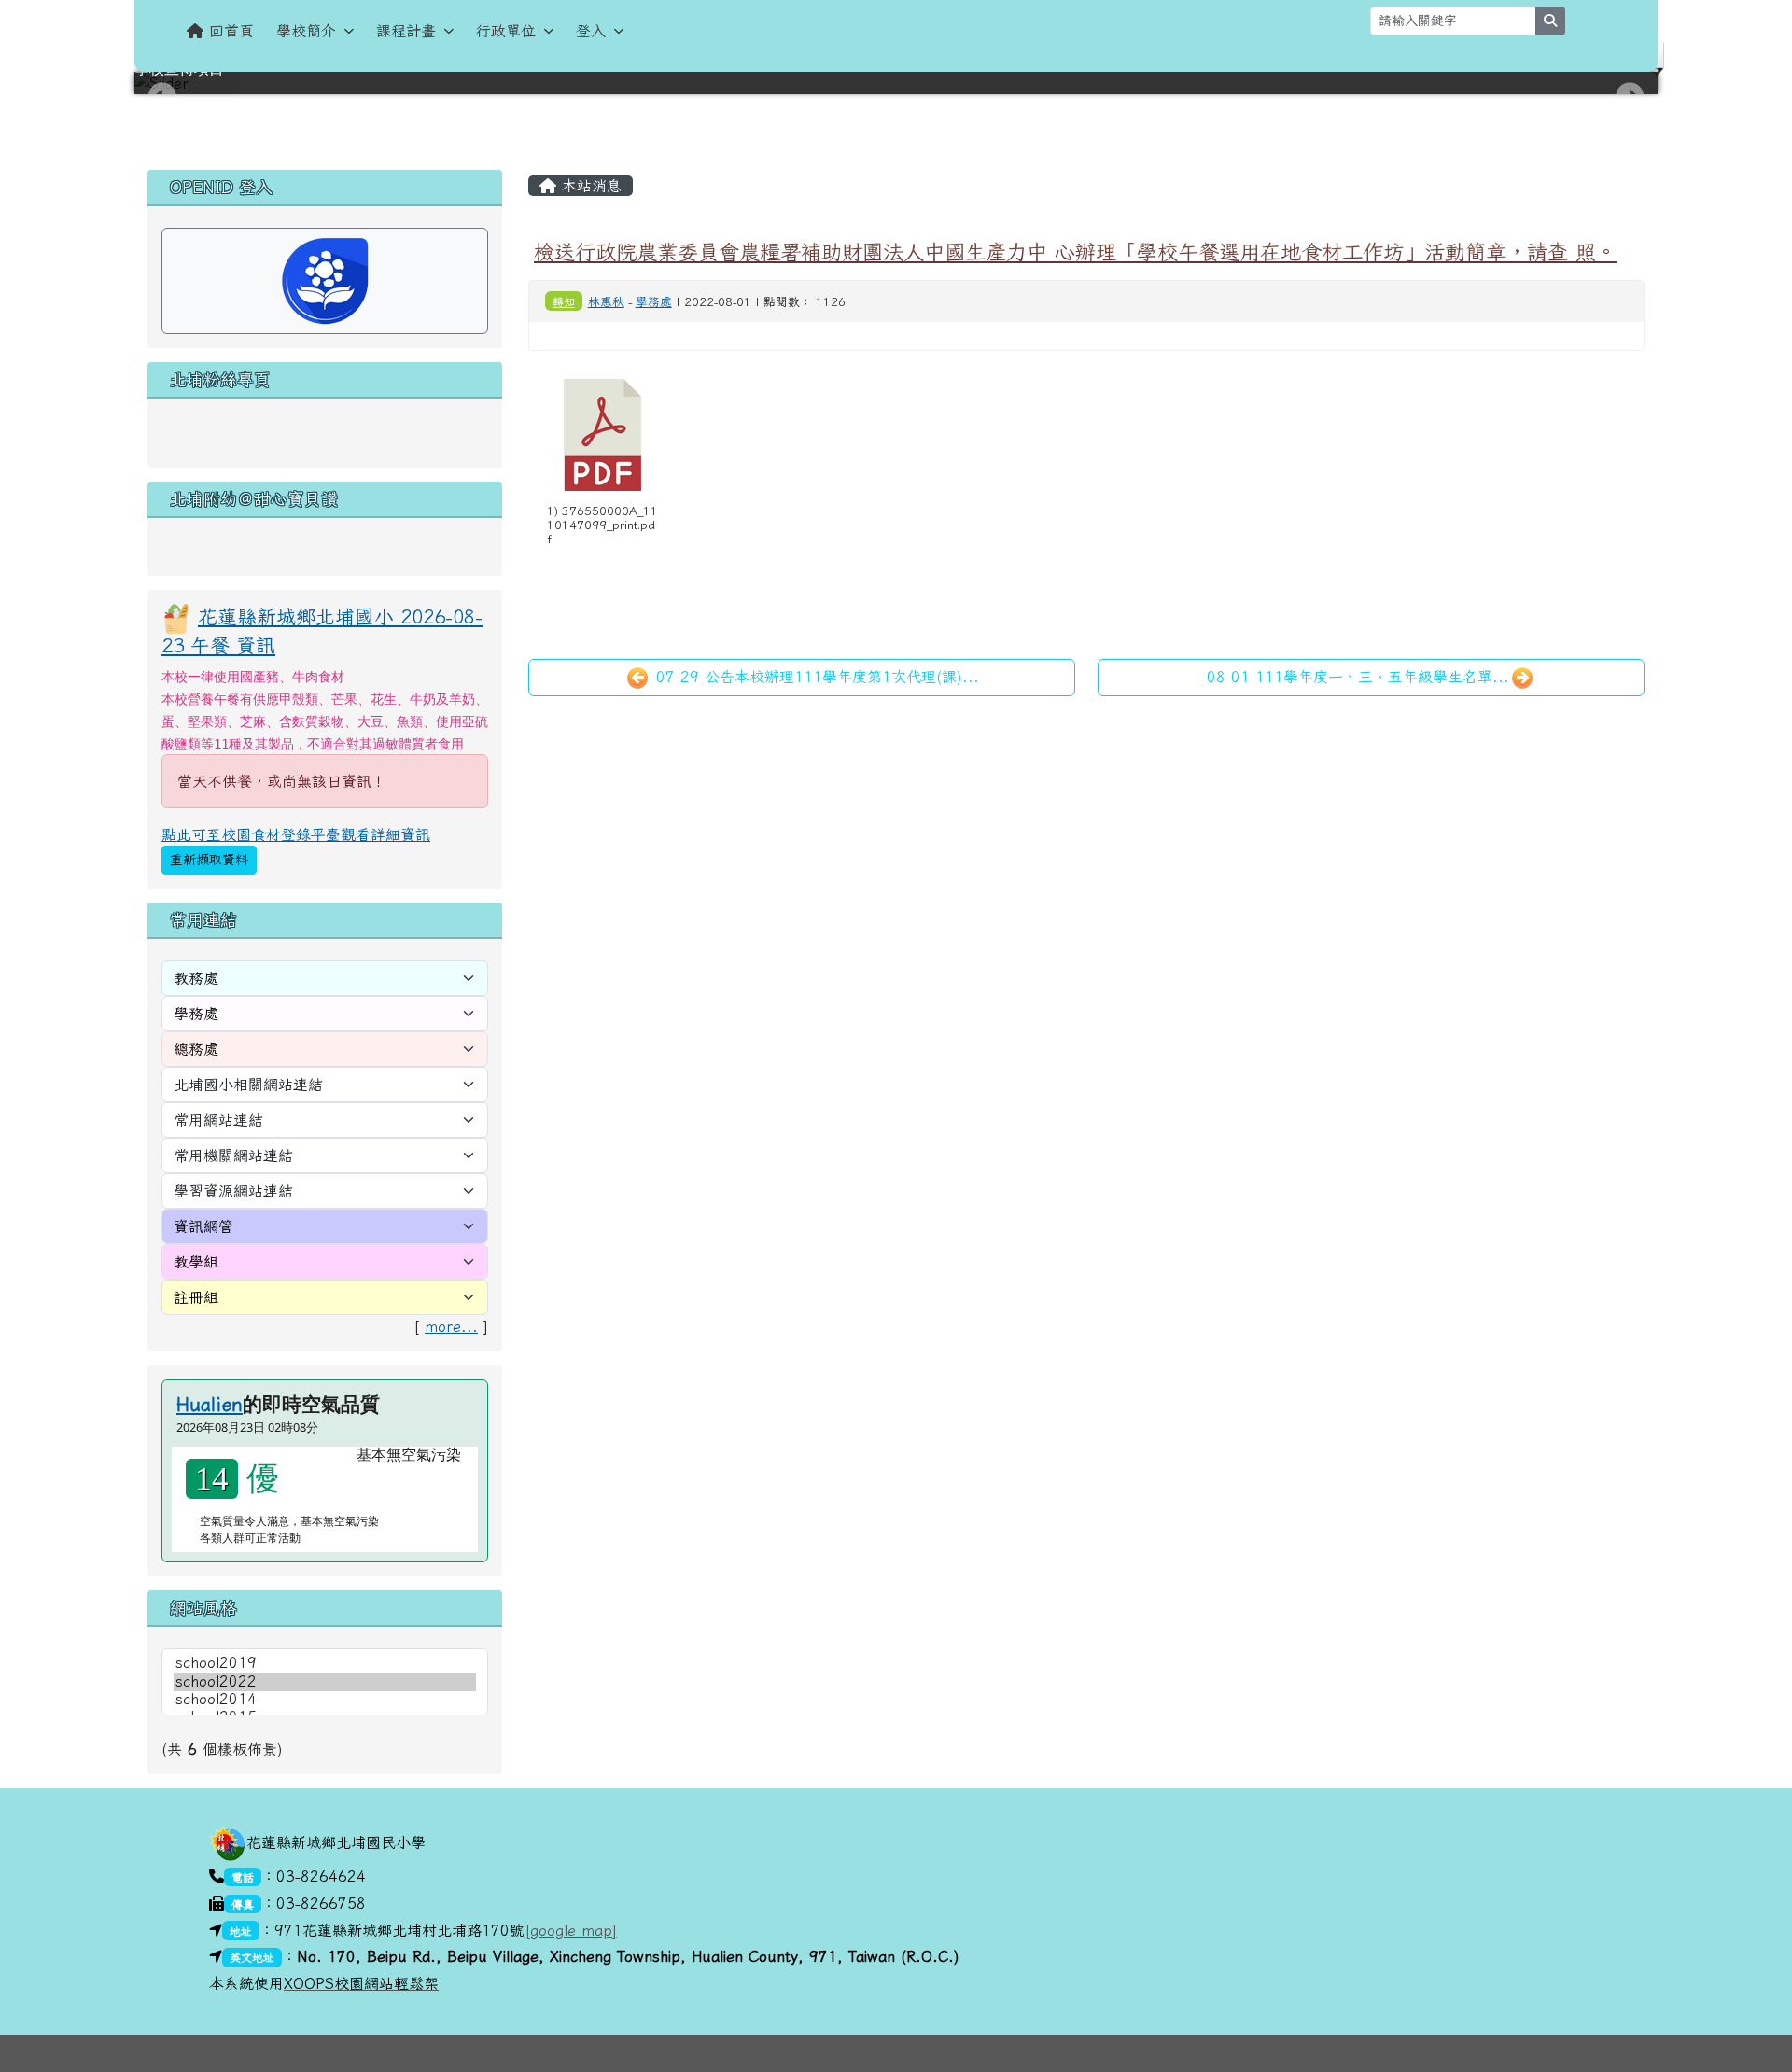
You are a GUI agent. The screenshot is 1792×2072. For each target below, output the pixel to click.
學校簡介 (306, 31)
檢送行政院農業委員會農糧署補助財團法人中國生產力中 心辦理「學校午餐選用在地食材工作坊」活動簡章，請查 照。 (1075, 252)
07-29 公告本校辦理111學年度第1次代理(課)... (815, 677)
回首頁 (231, 31)
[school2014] (325, 1700)
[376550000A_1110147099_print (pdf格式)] (603, 435)
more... (451, 1326)
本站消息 (589, 186)
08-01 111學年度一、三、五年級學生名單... (1358, 677)
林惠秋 (606, 302)
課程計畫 (406, 31)
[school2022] (325, 1682)
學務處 (654, 302)
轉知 (564, 301)
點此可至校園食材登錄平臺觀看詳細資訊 (296, 834)
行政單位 (506, 31)
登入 (591, 31)
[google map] (571, 1930)
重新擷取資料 (209, 860)
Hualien (210, 1404)
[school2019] (325, 1664)
